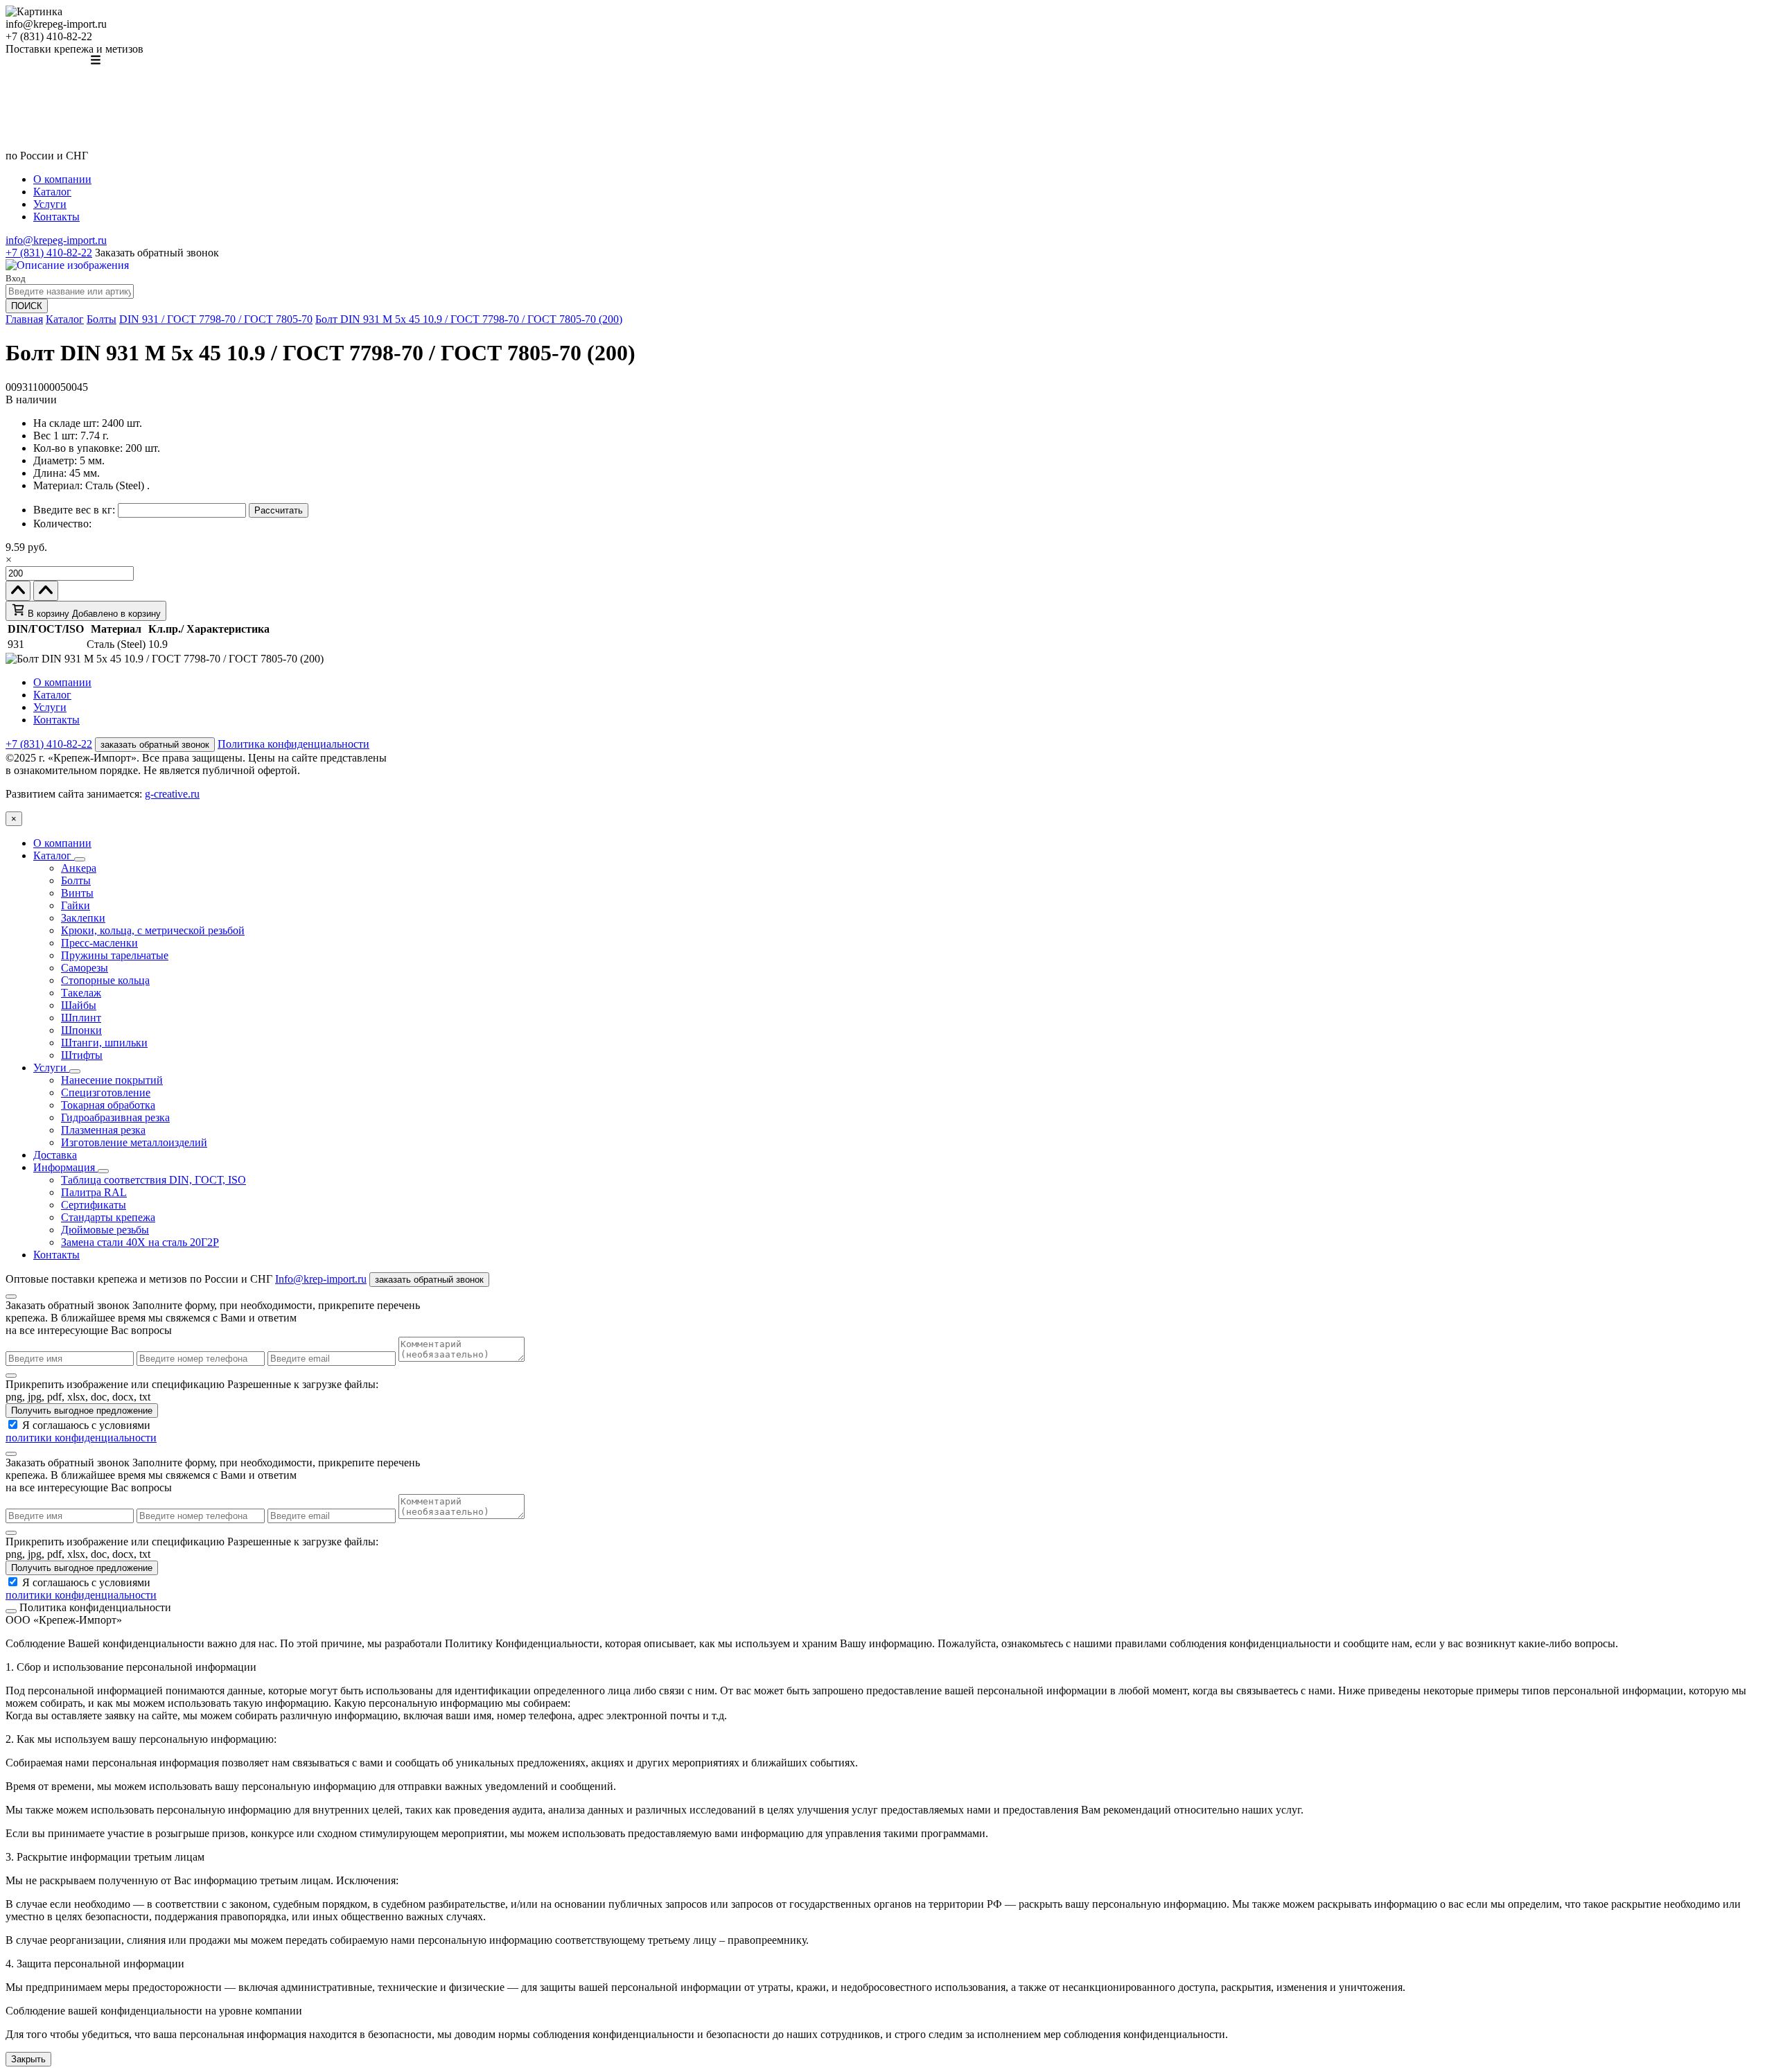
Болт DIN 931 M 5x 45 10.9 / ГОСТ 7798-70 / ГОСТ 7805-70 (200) (469, 319)
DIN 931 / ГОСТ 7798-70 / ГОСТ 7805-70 (216, 319)
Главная (24, 319)
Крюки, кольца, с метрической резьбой (153, 930)
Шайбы (79, 1005)
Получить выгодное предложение (82, 1411)
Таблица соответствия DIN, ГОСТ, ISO (153, 1180)
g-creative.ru (172, 794)
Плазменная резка (103, 1130)
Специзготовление (106, 1092)
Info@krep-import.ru (321, 1279)
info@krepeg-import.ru (56, 240)
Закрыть (28, 2059)
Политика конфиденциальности (293, 744)
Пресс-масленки (99, 943)
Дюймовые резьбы (105, 1230)
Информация (65, 1167)
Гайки (76, 905)
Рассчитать (279, 510)
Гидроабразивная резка (115, 1117)
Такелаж (81, 993)
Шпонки (81, 1030)
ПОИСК (27, 306)
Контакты (56, 217)
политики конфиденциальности (81, 1438)
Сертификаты (94, 1205)
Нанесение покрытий (112, 1080)
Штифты (82, 1055)
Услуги (50, 204)
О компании (62, 179)
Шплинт (81, 1018)
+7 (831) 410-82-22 (49, 253)
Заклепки (83, 918)
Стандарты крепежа (108, 1217)
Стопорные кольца (105, 980)
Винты (77, 893)
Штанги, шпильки (104, 1043)
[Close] (11, 1297)
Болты (102, 319)
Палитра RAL (94, 1192)
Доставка (55, 1155)
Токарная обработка (108, 1105)
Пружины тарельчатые (115, 955)
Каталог (52, 192)
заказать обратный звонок (155, 745)
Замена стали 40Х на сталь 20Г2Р (140, 1242)
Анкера (79, 868)
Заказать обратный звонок (157, 253)
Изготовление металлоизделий (134, 1142)
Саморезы (85, 968)
